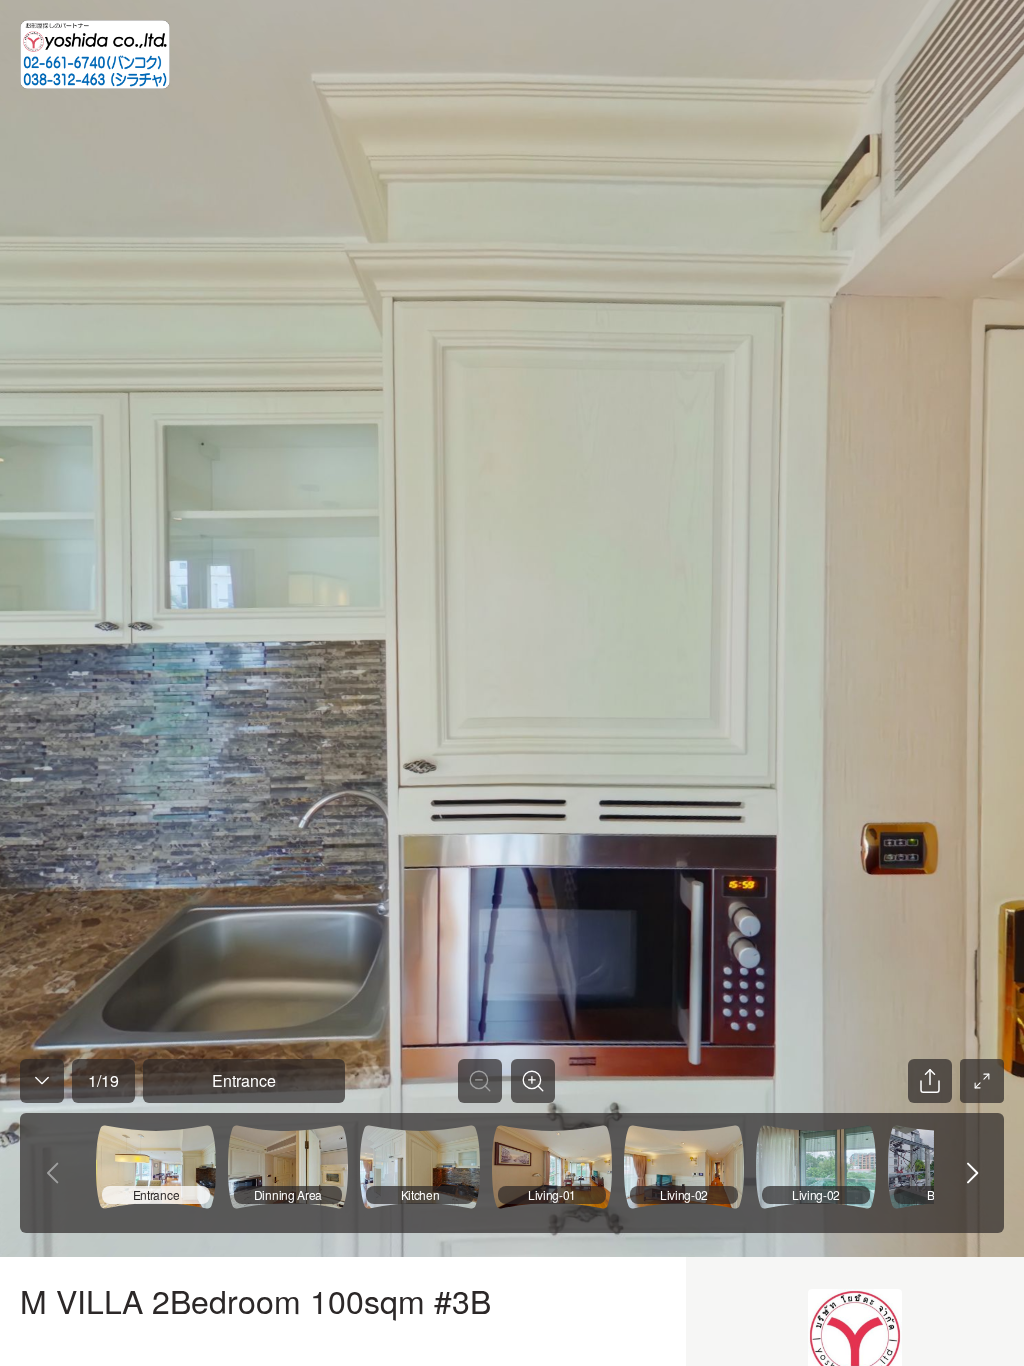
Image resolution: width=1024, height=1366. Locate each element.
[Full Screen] (982, 1081)
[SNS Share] (930, 1081)
